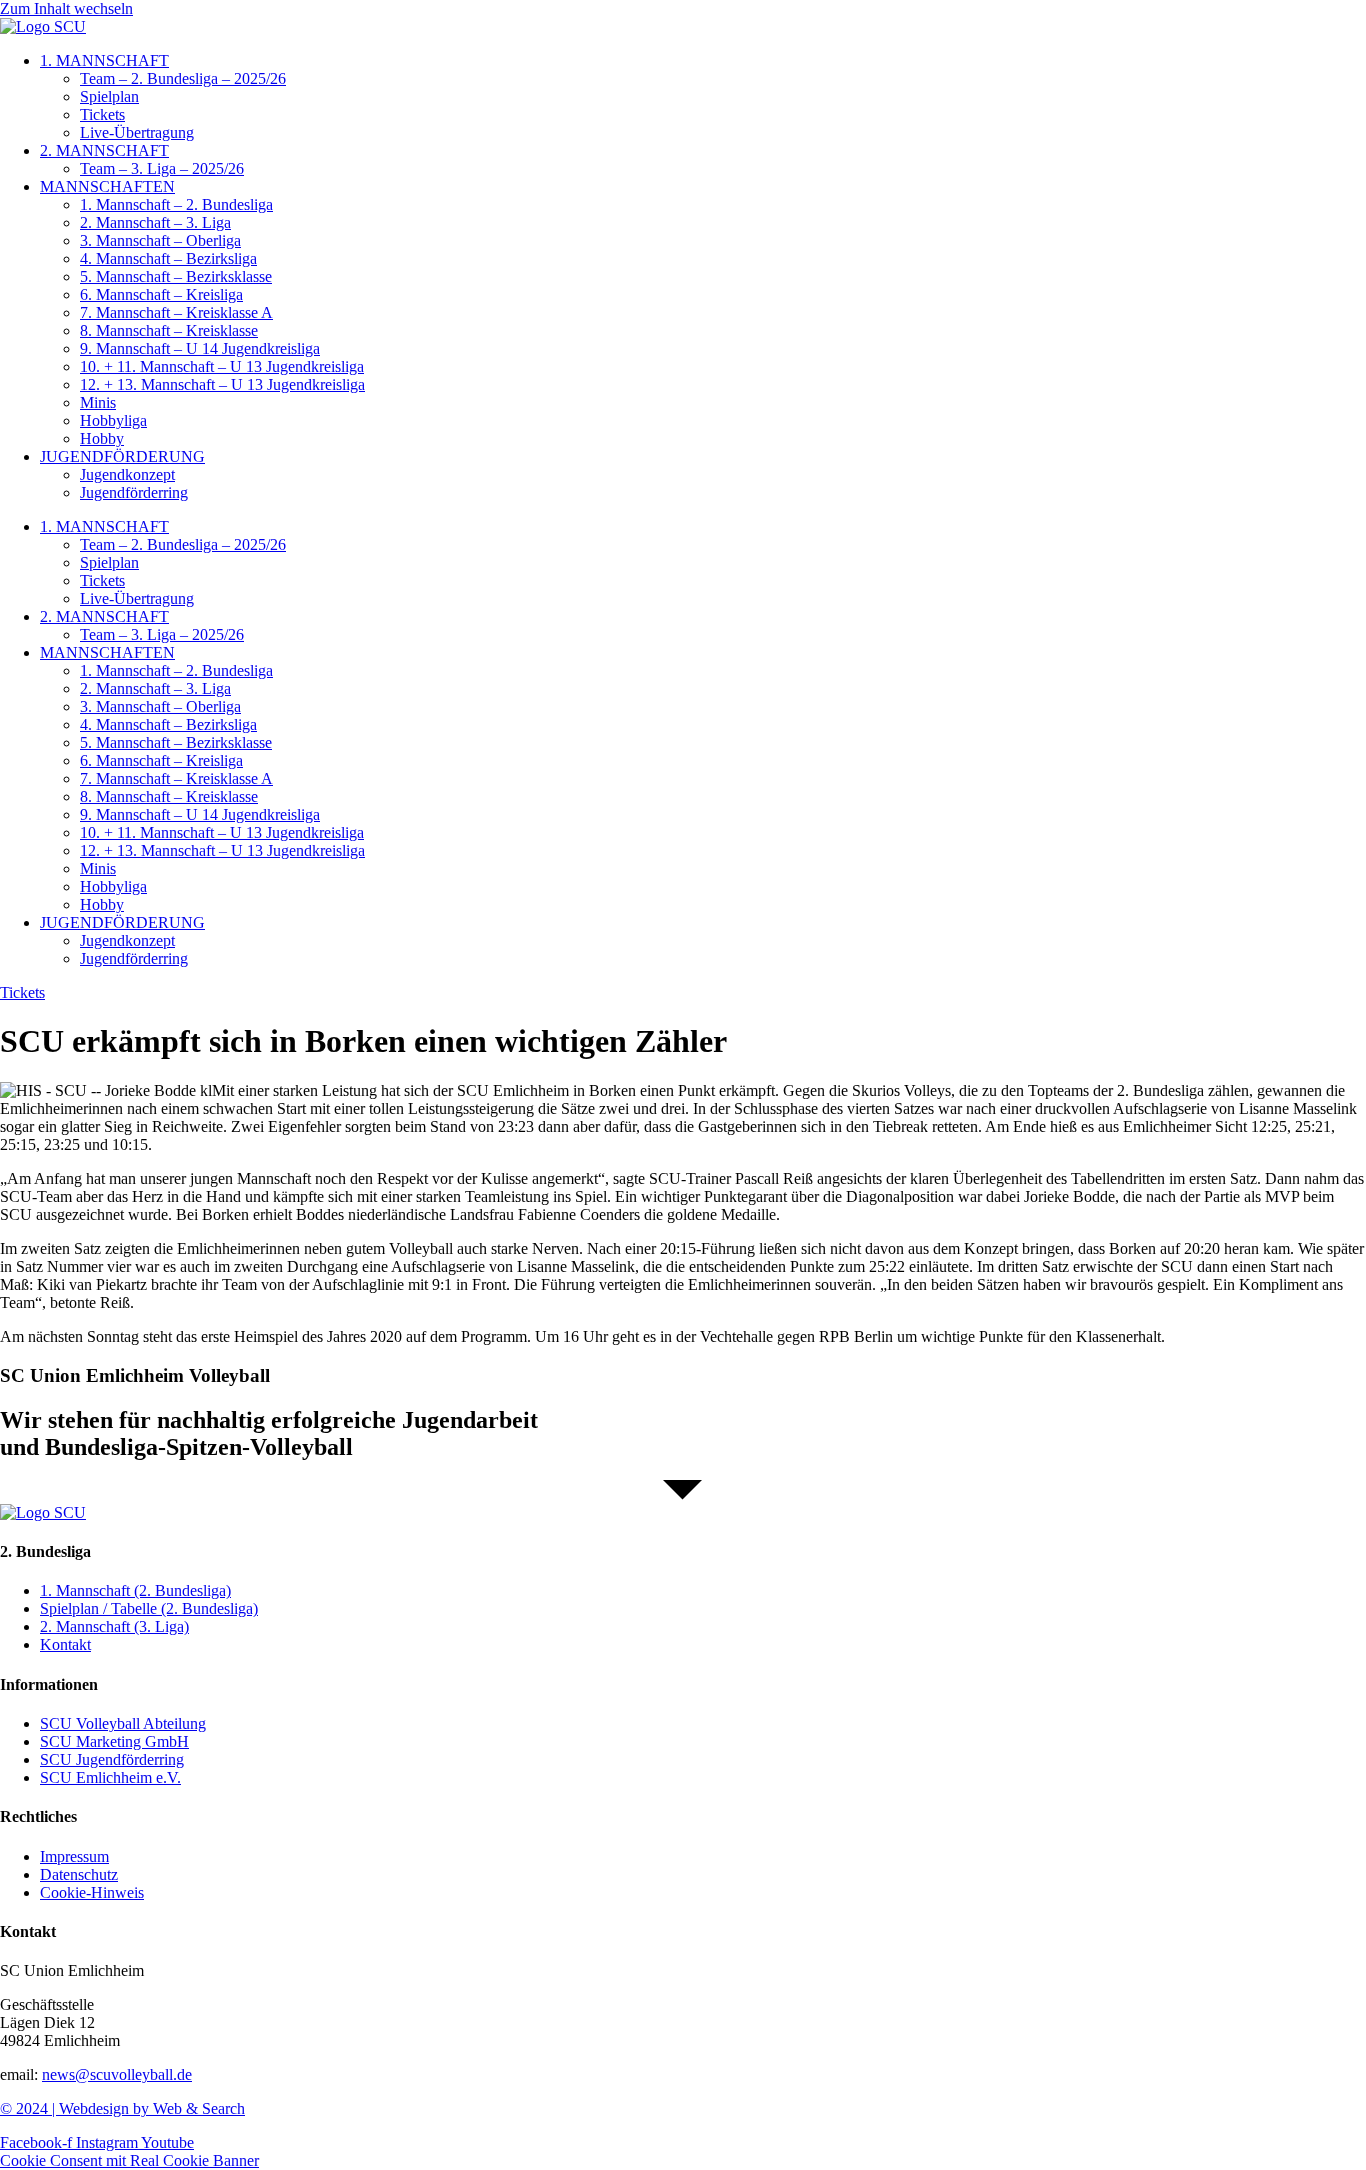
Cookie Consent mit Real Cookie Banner (129, 2160)
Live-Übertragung (137, 132)
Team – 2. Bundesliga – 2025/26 (183, 78)
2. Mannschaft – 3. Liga (155, 222)
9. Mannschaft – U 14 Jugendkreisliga (200, 348)
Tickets (102, 114)
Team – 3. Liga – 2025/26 (162, 168)
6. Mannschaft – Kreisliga (161, 294)
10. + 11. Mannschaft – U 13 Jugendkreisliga (222, 366)
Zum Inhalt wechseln (66, 8)
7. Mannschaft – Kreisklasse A (176, 312)
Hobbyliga (113, 420)
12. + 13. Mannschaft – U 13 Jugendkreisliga (222, 384)
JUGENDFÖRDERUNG (122, 456)
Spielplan (109, 96)
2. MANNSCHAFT (104, 150)
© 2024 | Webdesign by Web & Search (122, 2108)
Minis (98, 402)
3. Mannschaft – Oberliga (160, 240)
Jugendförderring (134, 492)
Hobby (102, 438)
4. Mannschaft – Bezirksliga (168, 258)
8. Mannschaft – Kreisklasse (169, 330)
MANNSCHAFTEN (107, 186)
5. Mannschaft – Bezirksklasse (176, 276)
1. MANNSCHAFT (104, 60)
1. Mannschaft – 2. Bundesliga (176, 204)
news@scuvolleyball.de (117, 2074)
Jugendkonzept (127, 474)
